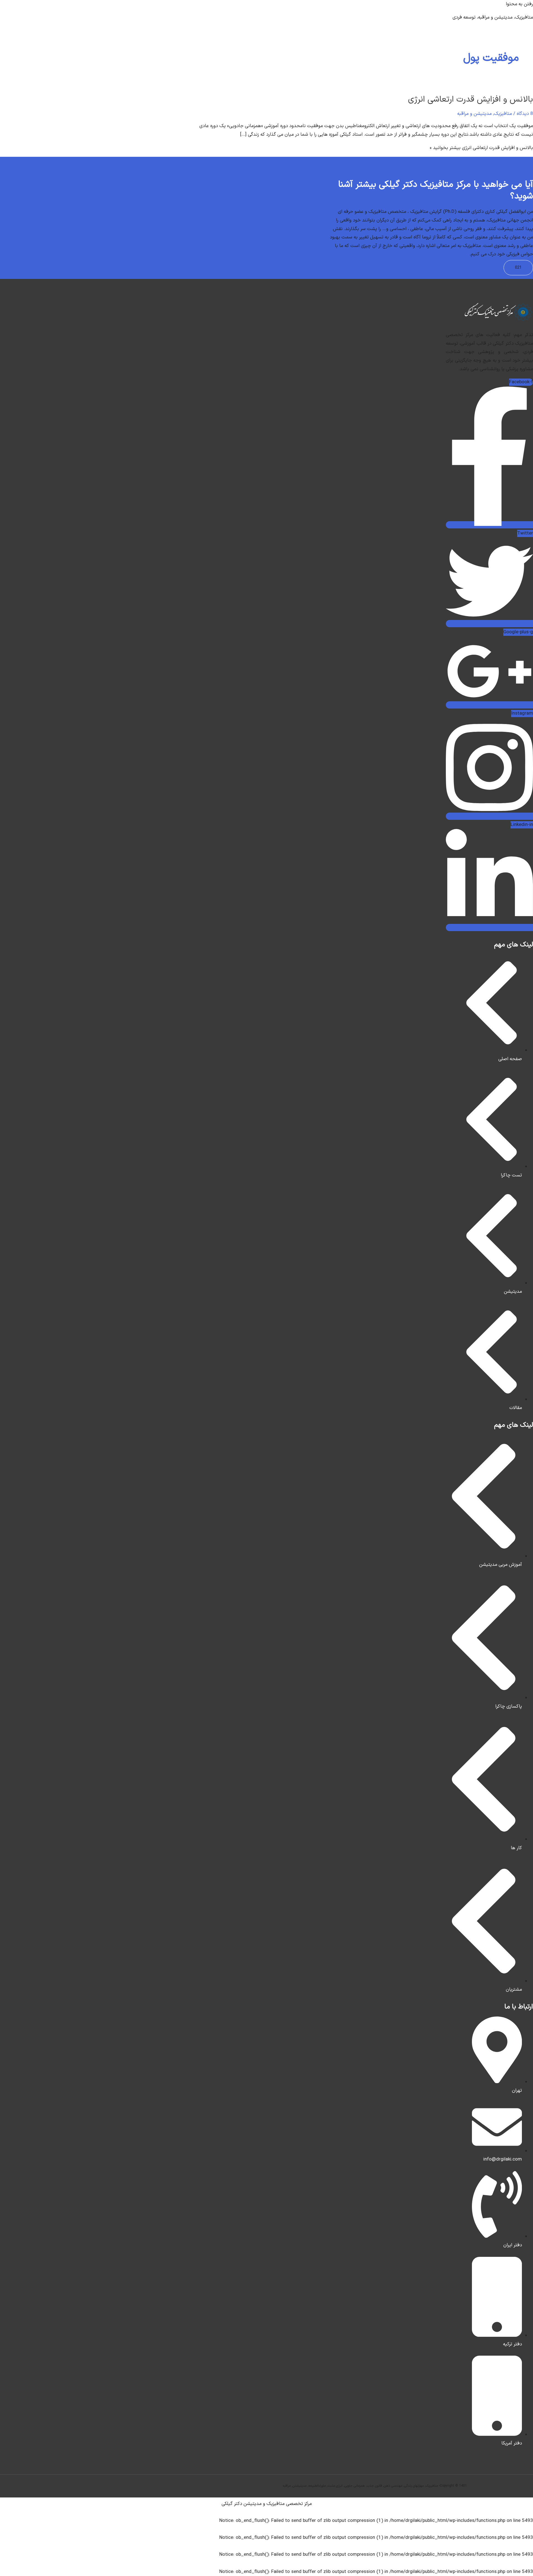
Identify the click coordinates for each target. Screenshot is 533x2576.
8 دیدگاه (525, 114)
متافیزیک (503, 114)
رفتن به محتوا (519, 4)
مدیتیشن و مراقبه (474, 114)
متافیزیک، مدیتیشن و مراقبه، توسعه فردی (493, 17)
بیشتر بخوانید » (481, 148)
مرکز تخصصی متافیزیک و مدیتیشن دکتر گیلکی (267, 2504)
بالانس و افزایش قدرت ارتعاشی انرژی (471, 99)
